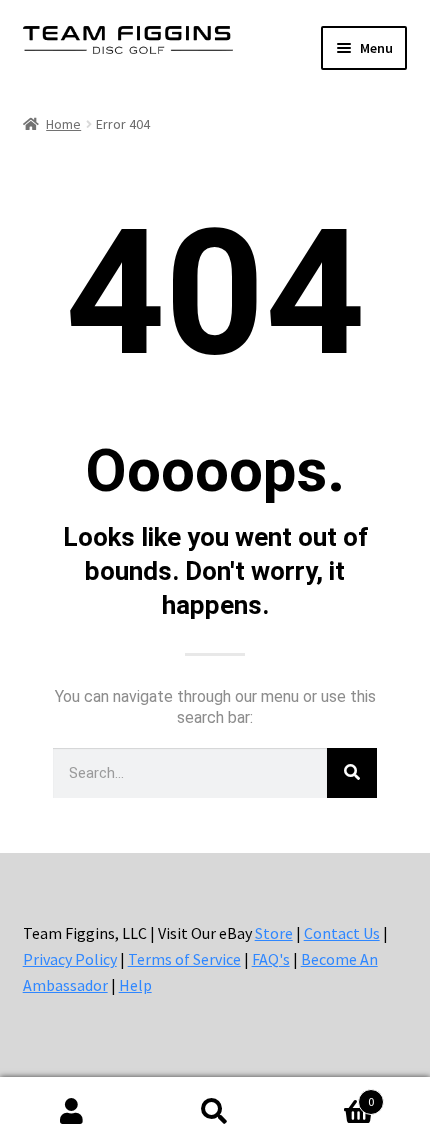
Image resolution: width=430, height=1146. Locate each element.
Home (63, 124)
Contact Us (342, 933)
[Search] (352, 773)
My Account (71, 1112)
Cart (331, 1094)
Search (214, 1112)
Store (274, 933)
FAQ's (271, 959)
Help (135, 985)
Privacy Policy (70, 959)
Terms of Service (184, 959)
